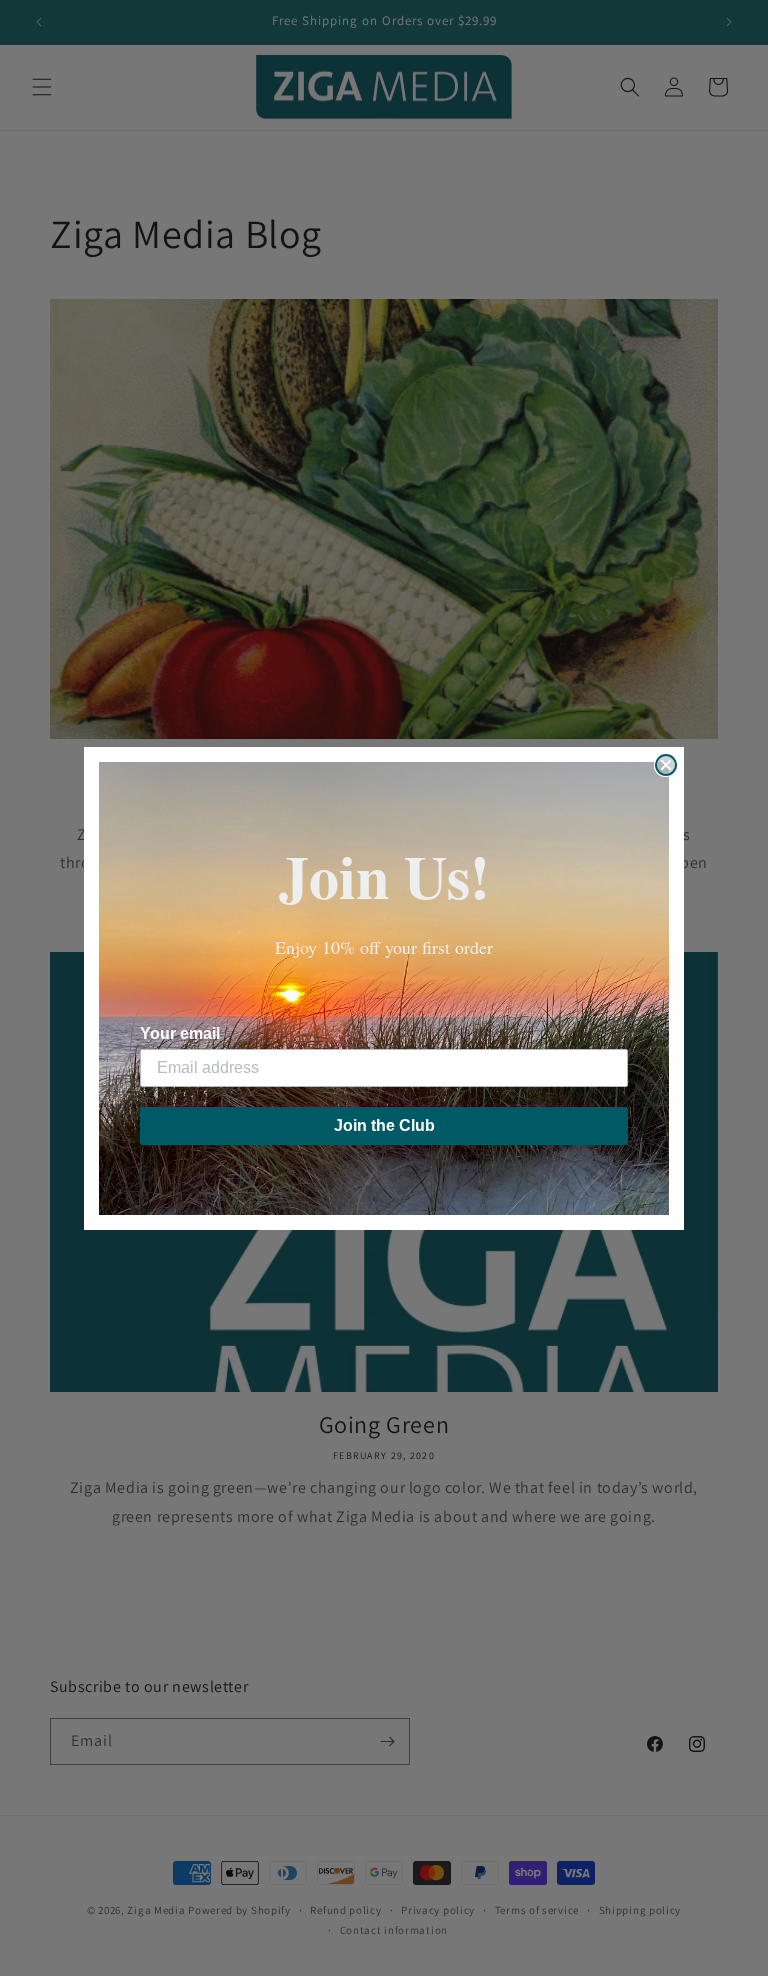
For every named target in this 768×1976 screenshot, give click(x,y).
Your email (180, 1033)
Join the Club (384, 1125)
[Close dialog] (666, 765)
